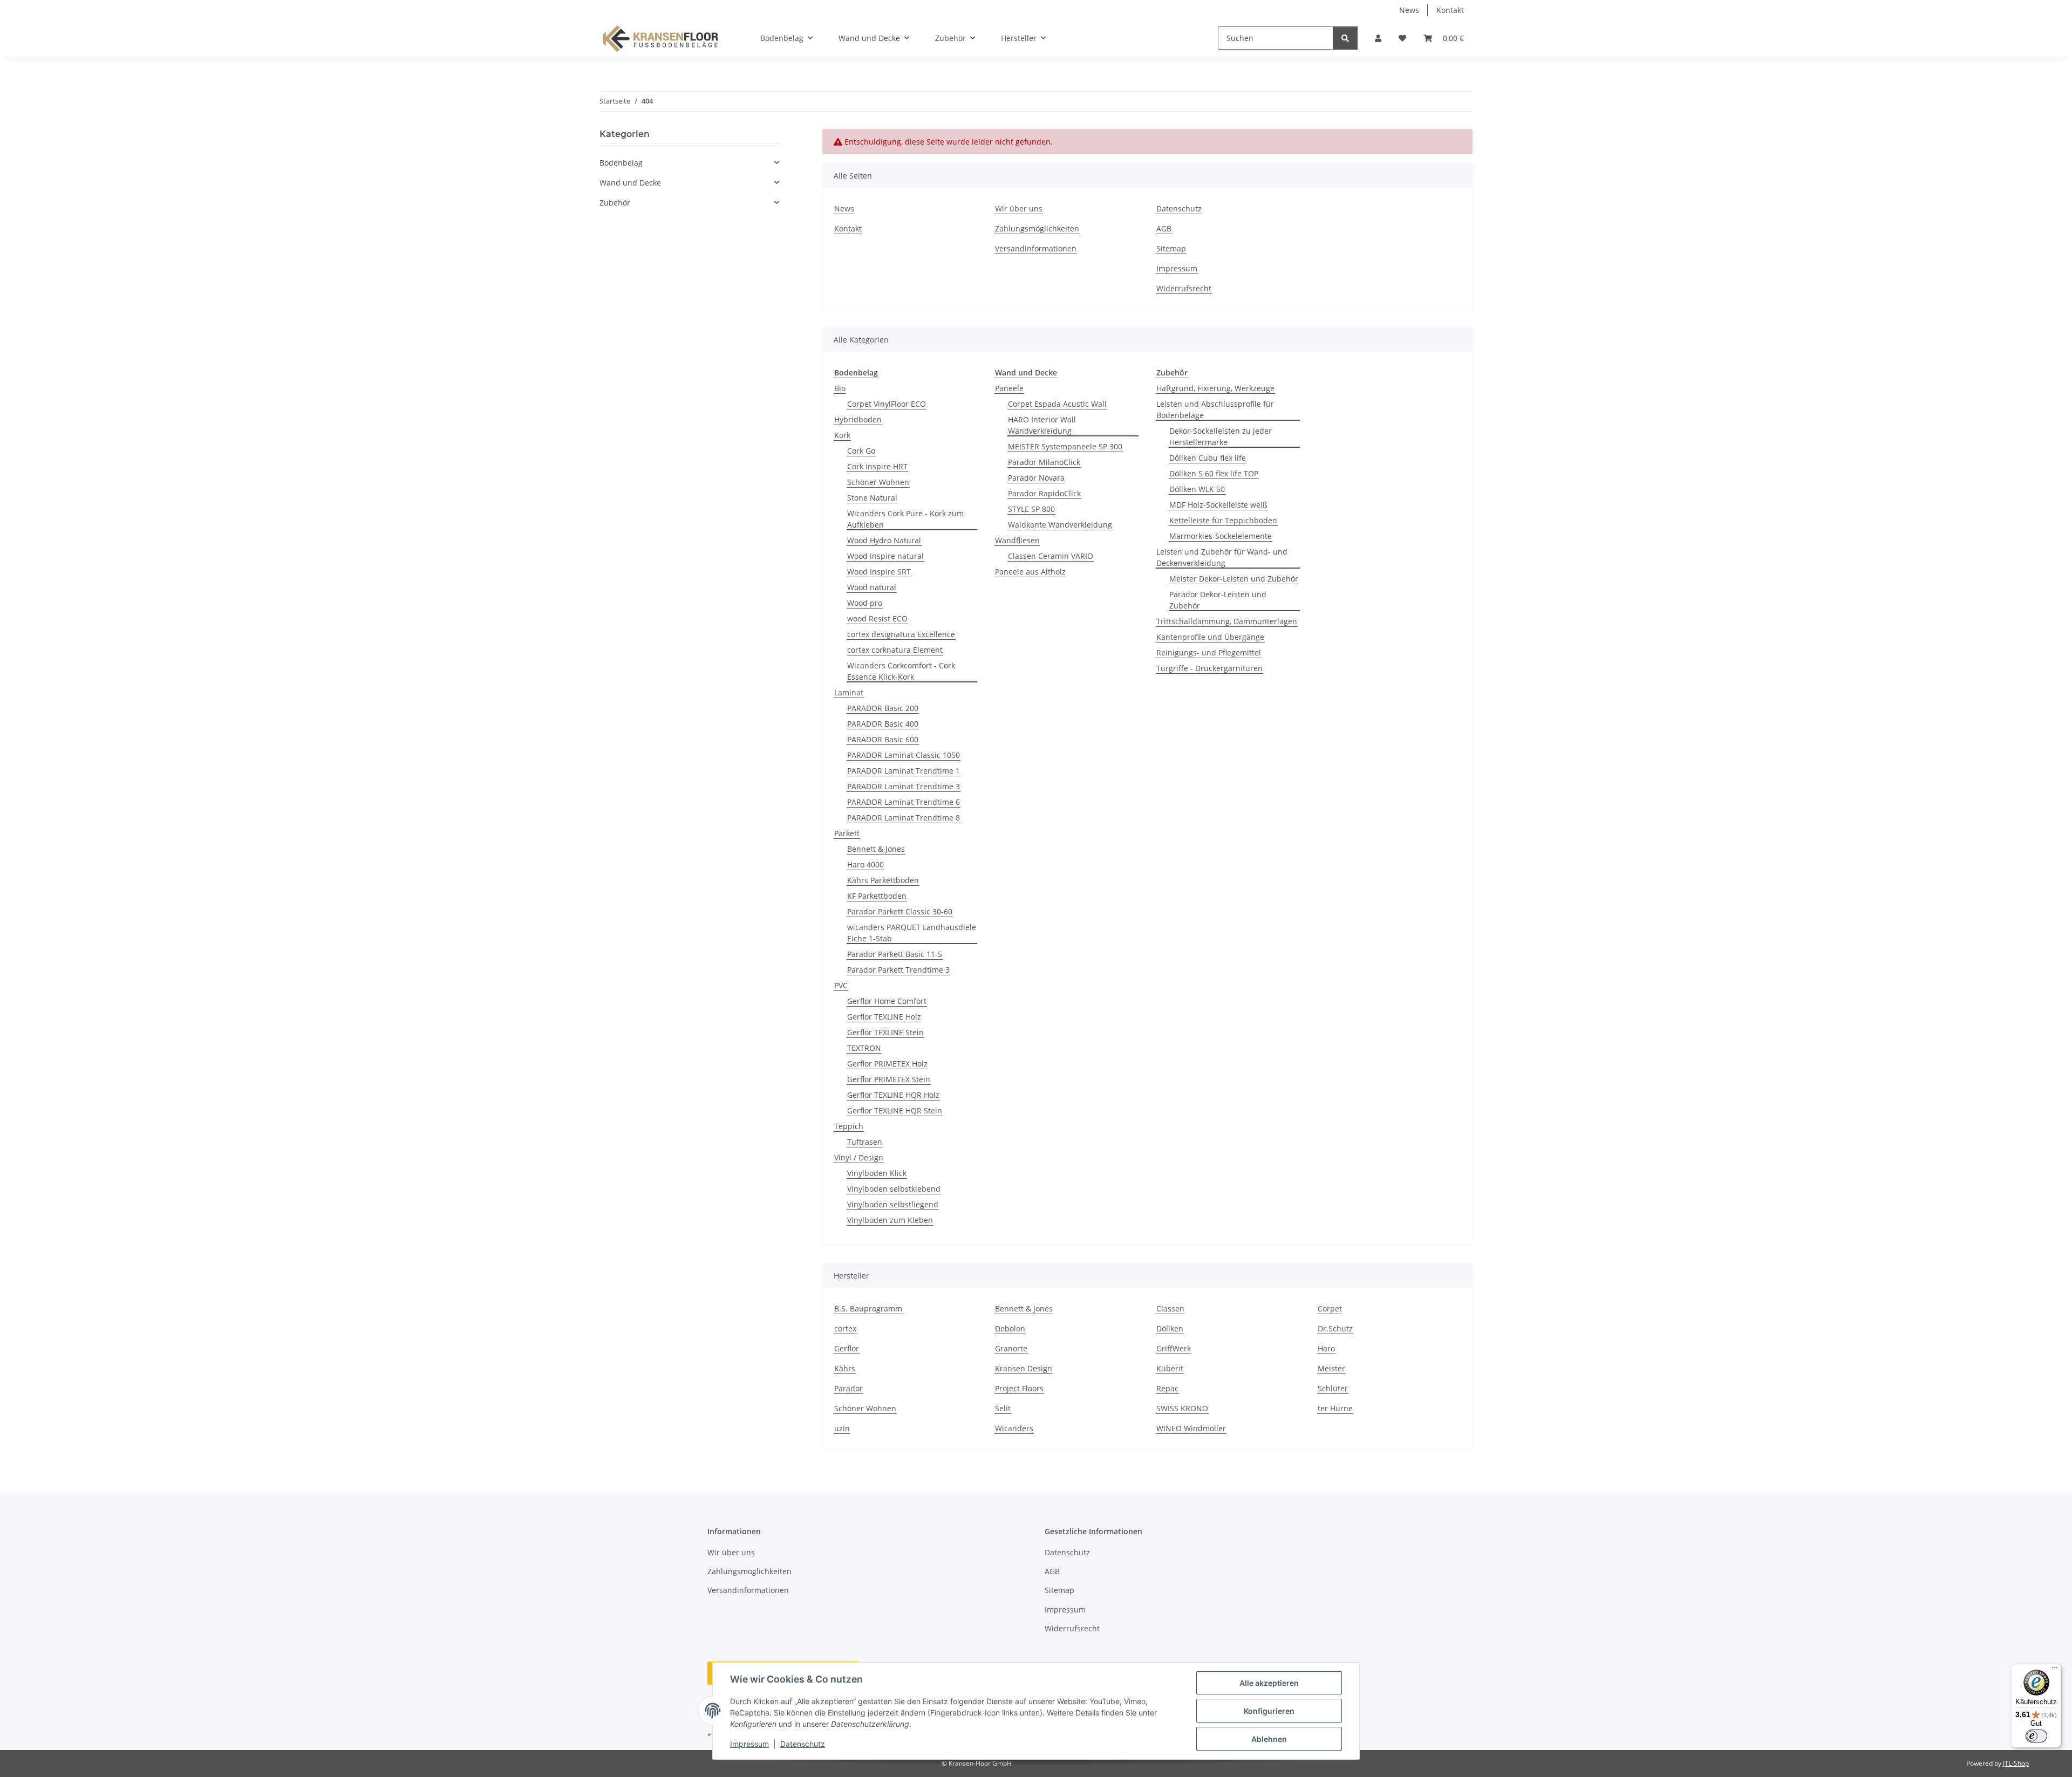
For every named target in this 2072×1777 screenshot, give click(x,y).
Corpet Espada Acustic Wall (1057, 404)
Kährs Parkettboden (883, 880)
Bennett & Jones (876, 849)
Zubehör (615, 203)
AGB (1164, 228)
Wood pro (865, 603)
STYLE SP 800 (1031, 509)
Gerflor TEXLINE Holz (884, 1017)
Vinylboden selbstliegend (893, 1204)
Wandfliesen (1017, 540)
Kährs (845, 1368)
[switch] (2036, 1736)
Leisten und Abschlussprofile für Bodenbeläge (1215, 409)
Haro (1326, 1348)
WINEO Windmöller (1191, 1428)
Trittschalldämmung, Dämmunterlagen (1227, 621)
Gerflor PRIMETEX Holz (887, 1064)
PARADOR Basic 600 (883, 739)
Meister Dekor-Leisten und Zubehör (1234, 579)
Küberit (1170, 1368)
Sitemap (1171, 248)
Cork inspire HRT (877, 466)
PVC (841, 985)
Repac (1167, 1388)
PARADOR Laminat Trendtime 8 (904, 818)
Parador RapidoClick (1044, 493)
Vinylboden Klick (877, 1173)
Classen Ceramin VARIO (1051, 556)
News (1409, 10)
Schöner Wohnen (878, 482)
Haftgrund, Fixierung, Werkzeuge (1215, 388)
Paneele (1009, 388)
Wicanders (1014, 1428)
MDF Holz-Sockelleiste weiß (1218, 505)
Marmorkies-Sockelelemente (1221, 536)
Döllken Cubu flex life (1208, 458)
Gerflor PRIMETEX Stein (889, 1079)
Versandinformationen (1036, 248)
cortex (845, 1328)
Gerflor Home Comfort (887, 1001)
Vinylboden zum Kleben (890, 1220)
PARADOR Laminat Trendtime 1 (904, 771)
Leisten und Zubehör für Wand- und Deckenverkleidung (1222, 557)
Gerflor (847, 1348)
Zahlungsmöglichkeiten (1037, 228)
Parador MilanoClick (1044, 462)
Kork (842, 435)
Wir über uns (1019, 209)
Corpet (1330, 1308)
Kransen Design (1024, 1368)
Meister (1331, 1368)
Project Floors (1019, 1388)
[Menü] (2055, 1670)
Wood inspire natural (885, 556)
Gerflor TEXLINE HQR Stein (895, 1110)
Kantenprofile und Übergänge (1210, 637)
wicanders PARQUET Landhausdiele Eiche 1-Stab (912, 933)
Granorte (1011, 1348)
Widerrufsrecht (1184, 288)
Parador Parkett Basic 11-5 (895, 954)
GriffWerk (1174, 1348)
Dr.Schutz (1335, 1328)
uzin (842, 1428)
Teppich (849, 1126)
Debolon (1010, 1328)
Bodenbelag (621, 163)
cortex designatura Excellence (901, 634)
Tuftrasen (865, 1142)
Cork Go (861, 451)
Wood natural (872, 587)
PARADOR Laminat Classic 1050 (904, 755)
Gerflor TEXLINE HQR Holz (893, 1095)
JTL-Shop (2016, 1763)
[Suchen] (1345, 38)
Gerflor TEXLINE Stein (885, 1032)
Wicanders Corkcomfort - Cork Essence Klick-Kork (901, 671)
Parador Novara (1036, 478)
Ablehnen (1269, 1739)
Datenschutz (803, 1744)
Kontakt (1450, 10)
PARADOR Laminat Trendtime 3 (904, 786)
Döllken (1170, 1328)
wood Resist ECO (877, 618)
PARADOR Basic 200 (883, 708)
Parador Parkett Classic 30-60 (900, 911)
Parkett (847, 833)
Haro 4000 (865, 864)
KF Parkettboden (877, 896)
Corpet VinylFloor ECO (887, 404)
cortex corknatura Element (895, 650)
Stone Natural (872, 498)
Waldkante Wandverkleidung (1060, 525)
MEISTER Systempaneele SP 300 (1065, 446)
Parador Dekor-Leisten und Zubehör (1218, 600)
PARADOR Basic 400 (883, 724)
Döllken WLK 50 (1197, 489)
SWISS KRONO (1182, 1408)
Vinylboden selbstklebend (894, 1189)
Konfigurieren (1269, 1711)
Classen (1170, 1308)
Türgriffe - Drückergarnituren (1209, 668)
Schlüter (1333, 1388)
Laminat (849, 692)
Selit (1003, 1408)
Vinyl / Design (859, 1157)
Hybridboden (858, 419)
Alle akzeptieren (1269, 1683)
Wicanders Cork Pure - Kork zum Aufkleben (905, 519)
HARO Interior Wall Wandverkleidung (1042, 425)
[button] (1378, 38)
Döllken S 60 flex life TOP (1214, 473)
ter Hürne (1335, 1408)
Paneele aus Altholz (1030, 572)
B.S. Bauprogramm (868, 1308)
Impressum (749, 1744)
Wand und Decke (630, 183)
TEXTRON (864, 1048)
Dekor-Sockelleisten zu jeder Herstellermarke (1221, 436)
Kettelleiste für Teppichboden (1223, 520)
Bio (840, 388)
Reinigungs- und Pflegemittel (1209, 652)
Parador (848, 1388)
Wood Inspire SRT (879, 572)
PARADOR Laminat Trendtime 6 (904, 802)
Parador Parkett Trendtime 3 (898, 970)
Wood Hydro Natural (884, 540)
